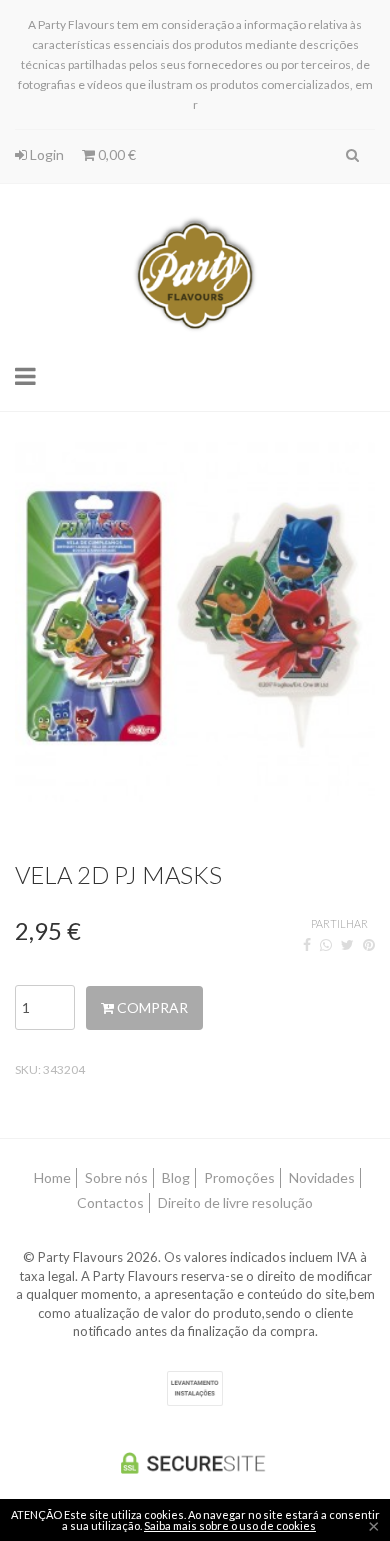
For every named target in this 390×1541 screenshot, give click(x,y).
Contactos (110, 1202)
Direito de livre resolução (235, 1202)
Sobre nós (116, 1177)
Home (52, 1177)
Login (45, 154)
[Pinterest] (369, 944)
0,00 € (115, 154)
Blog (176, 1177)
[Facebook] (307, 944)
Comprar (151, 1007)
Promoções (239, 1177)
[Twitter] (347, 944)
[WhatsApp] (326, 944)
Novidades (322, 1177)
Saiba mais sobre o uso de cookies (230, 1525)
